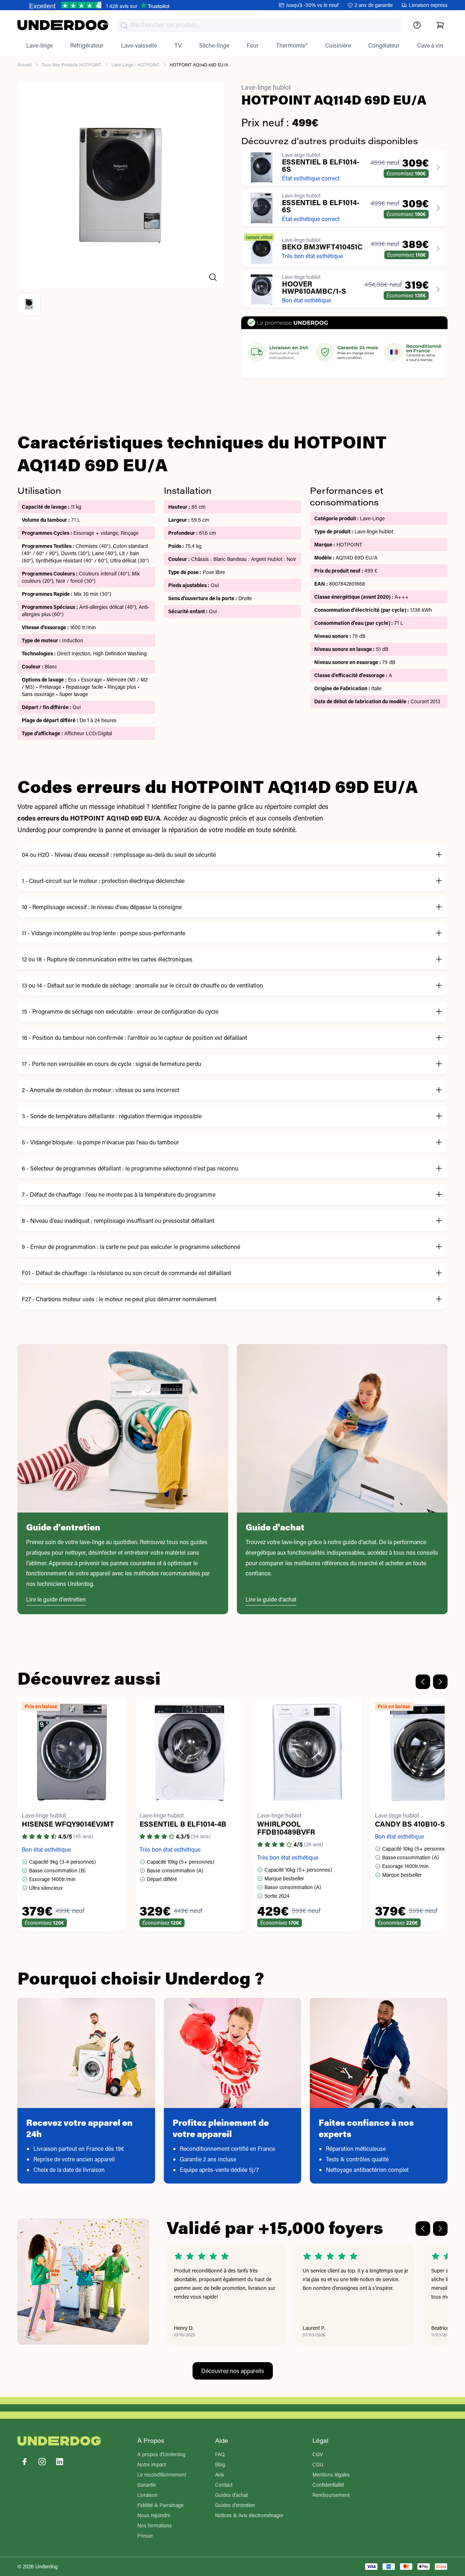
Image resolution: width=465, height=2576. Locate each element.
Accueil (25, 65)
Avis (220, 2475)
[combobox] (259, 25)
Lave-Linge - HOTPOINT (136, 65)
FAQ (220, 2454)
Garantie (147, 2485)
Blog (220, 2464)
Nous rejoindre (154, 2515)
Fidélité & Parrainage (160, 2505)
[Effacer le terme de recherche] (388, 31)
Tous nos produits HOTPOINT (72, 65)
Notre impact (152, 2464)
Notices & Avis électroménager (249, 2515)
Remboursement (331, 2495)
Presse (145, 2536)
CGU (318, 2464)
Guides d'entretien (235, 2505)
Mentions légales (331, 2475)
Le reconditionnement (162, 2475)
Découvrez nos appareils (233, 2371)
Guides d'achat (231, 2495)
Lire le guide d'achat (271, 1599)
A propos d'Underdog (161, 2454)
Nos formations (155, 2525)
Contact (224, 2485)
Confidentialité (328, 2485)
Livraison (147, 2495)
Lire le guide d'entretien (56, 1599)
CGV (318, 2454)
